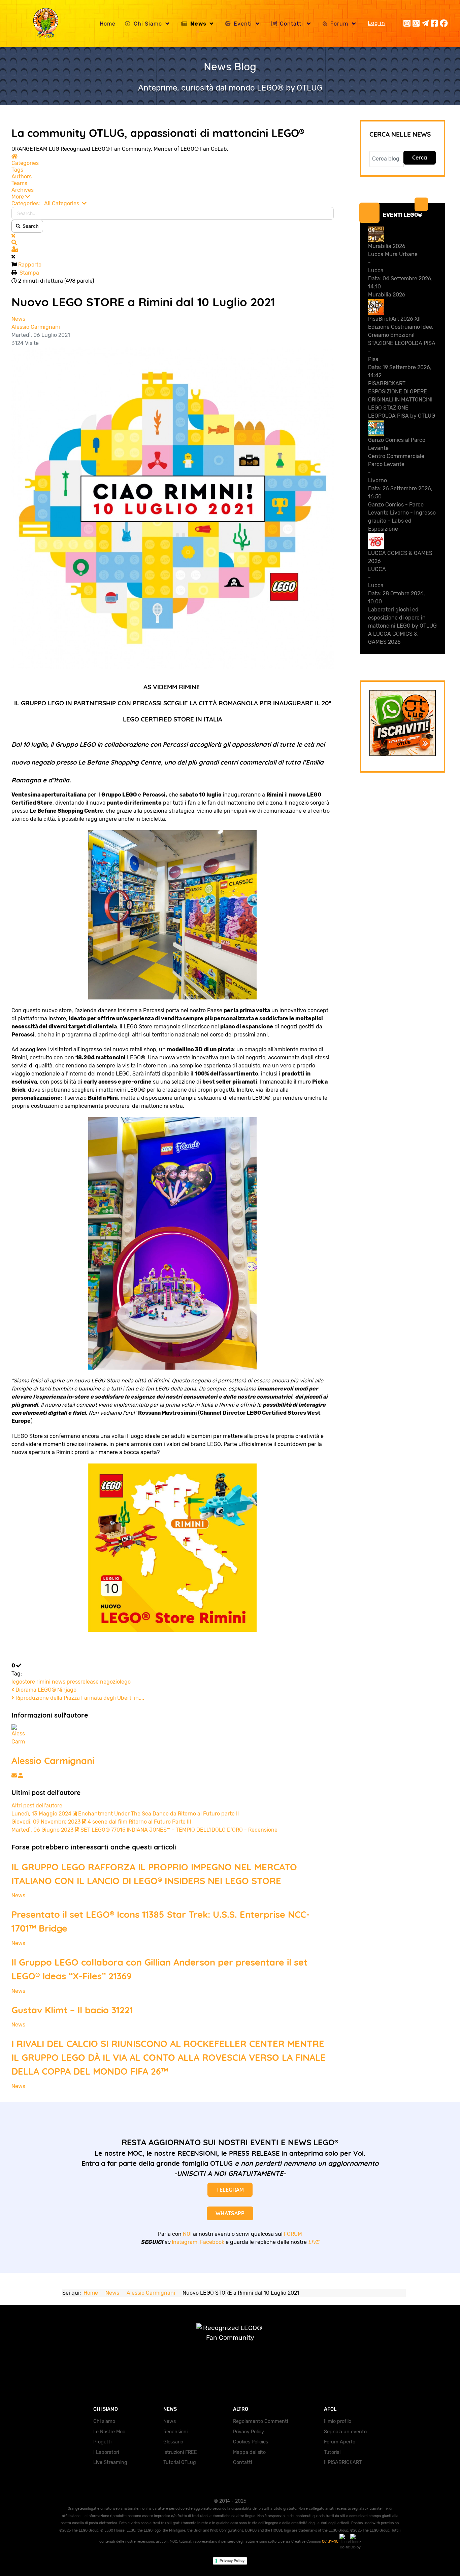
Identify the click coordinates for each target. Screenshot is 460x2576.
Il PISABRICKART (343, 2462)
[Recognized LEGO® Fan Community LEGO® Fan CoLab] (230, 2340)
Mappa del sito (249, 2452)
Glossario (173, 2442)
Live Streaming (110, 2462)
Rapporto (30, 265)
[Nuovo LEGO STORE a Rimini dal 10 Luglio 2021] (173, 508)
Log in (376, 23)
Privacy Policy (249, 2432)
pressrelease (83, 1682)
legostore (23, 1682)
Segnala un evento (345, 2432)
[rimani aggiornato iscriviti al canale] (403, 723)
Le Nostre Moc (109, 2432)
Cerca (420, 157)
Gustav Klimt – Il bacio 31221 (72, 2010)
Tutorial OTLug (180, 2462)
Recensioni (175, 2432)
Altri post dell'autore (37, 1806)
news (59, 1682)
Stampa (29, 273)
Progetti (102, 2442)
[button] (173, 197)
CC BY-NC (331, 2542)
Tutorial (332, 2452)
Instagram (185, 2242)
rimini (43, 1682)
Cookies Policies (251, 2442)
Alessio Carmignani (36, 327)
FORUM (293, 2234)
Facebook (212, 2242)
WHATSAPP (230, 2213)
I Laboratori (106, 2452)
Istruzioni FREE (180, 2452)
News (18, 319)
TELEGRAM (230, 2190)
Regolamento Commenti (260, 2421)
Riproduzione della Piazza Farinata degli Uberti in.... (79, 1698)
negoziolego (115, 1682)
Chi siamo (104, 2421)
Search (30, 226)
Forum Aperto (340, 2442)
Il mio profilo (338, 2421)
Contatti (242, 2462)
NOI (187, 2234)
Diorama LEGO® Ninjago (45, 1690)
